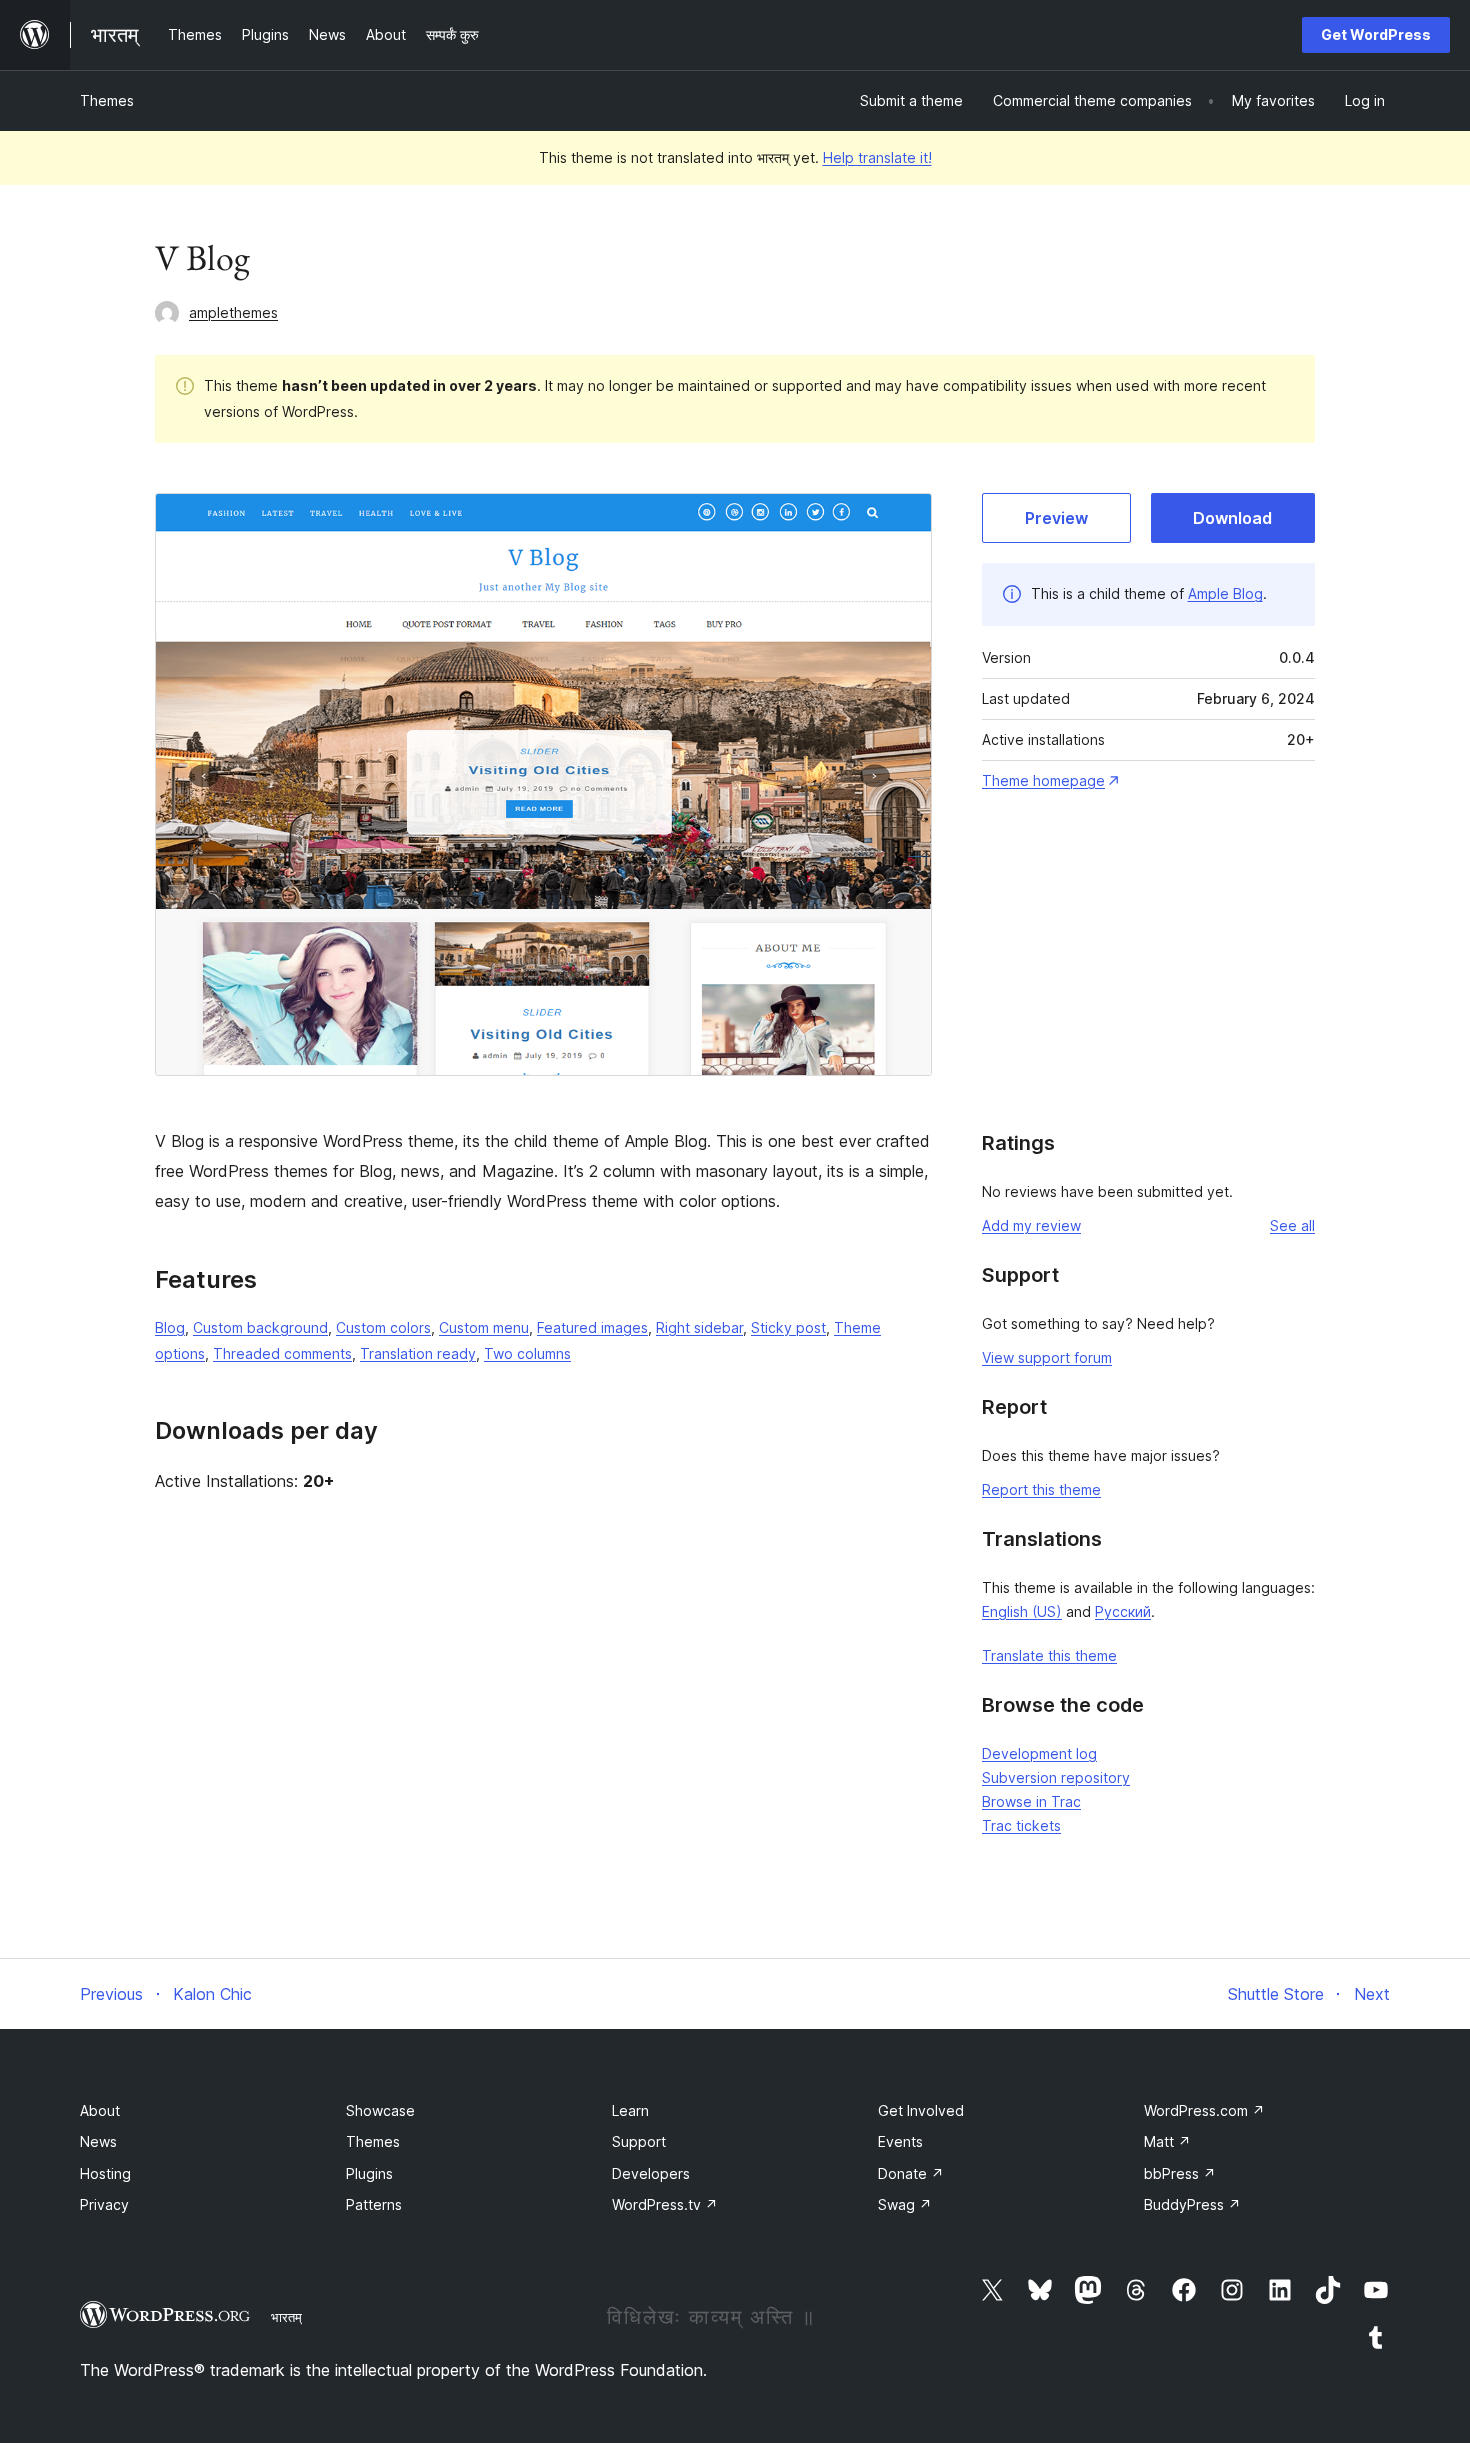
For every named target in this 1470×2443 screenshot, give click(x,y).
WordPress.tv (665, 2204)
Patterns (374, 2204)
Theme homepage (1043, 780)
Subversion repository (1056, 1777)
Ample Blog (1225, 593)
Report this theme (1041, 1489)
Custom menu (484, 1327)
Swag (905, 2204)
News (98, 2141)
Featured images (592, 1327)
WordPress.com (1204, 2110)
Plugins (369, 2173)
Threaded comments (282, 1353)
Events (900, 2141)
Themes (107, 100)
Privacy (104, 2204)
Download (1232, 518)
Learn (630, 2110)
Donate (911, 2173)
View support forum (1047, 1357)
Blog (170, 1327)
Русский (1123, 1611)
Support (639, 2141)
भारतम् (286, 2317)
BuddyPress (1192, 2204)
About (100, 2110)
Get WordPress (1376, 34)
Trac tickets (1021, 1825)
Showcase (380, 2110)
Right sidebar (699, 1327)
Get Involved (921, 2110)
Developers (651, 2173)
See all (1292, 1225)
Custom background (260, 1327)
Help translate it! (877, 157)
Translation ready (418, 1353)
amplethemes (233, 312)
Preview (1056, 518)
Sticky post (788, 1327)
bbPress (1180, 2173)
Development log (1039, 1753)
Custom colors (383, 1327)
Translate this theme (1049, 1655)
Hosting (105, 2173)
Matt (1167, 2141)
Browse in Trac (1031, 1801)
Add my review (1031, 1225)
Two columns (527, 1353)
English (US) (1022, 1611)
